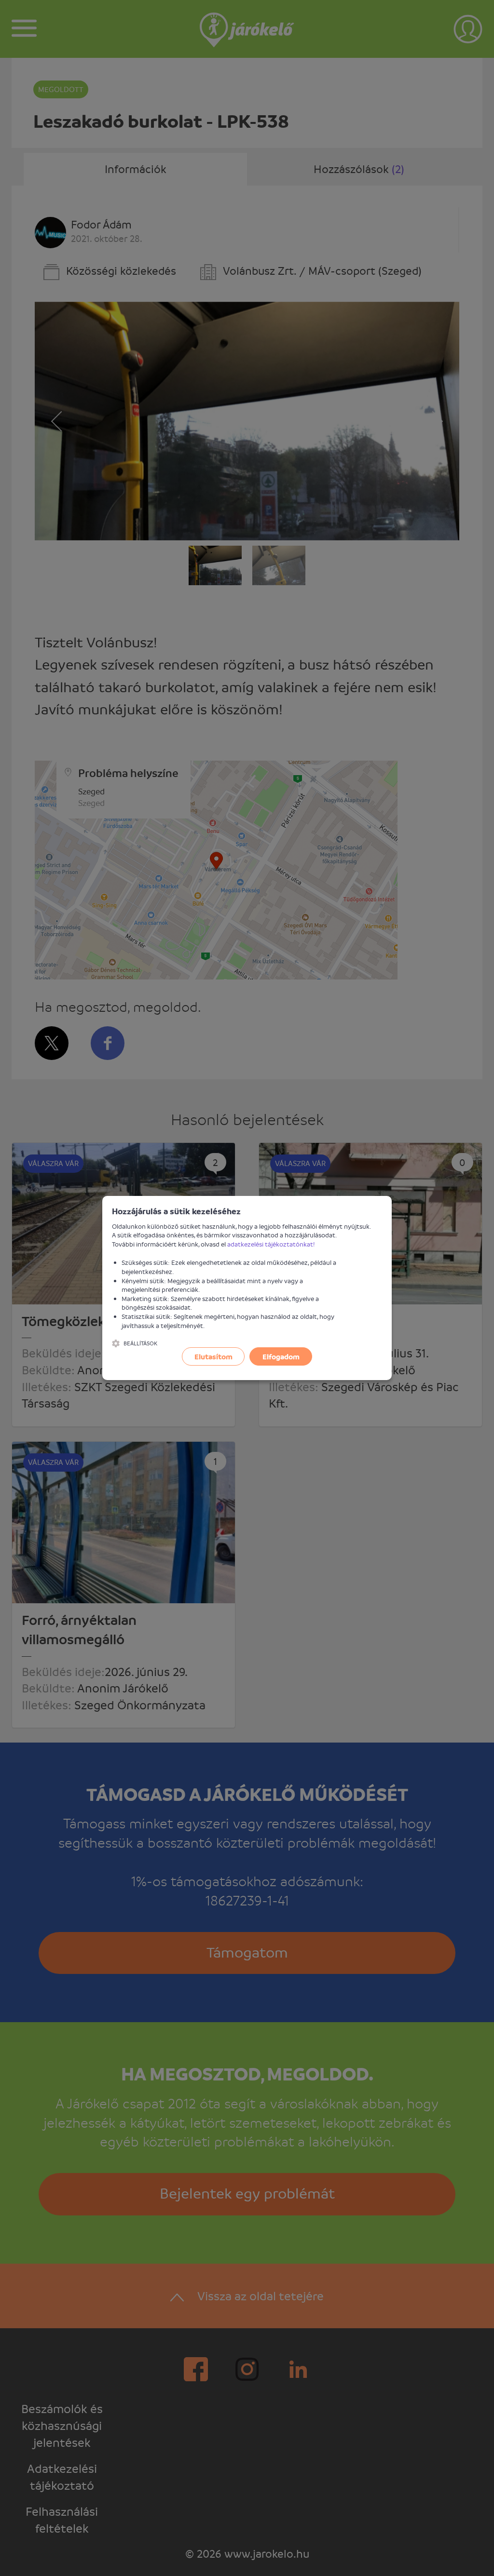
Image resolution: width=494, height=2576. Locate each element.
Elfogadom (281, 1356)
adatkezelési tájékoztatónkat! (271, 1244)
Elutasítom (213, 1356)
